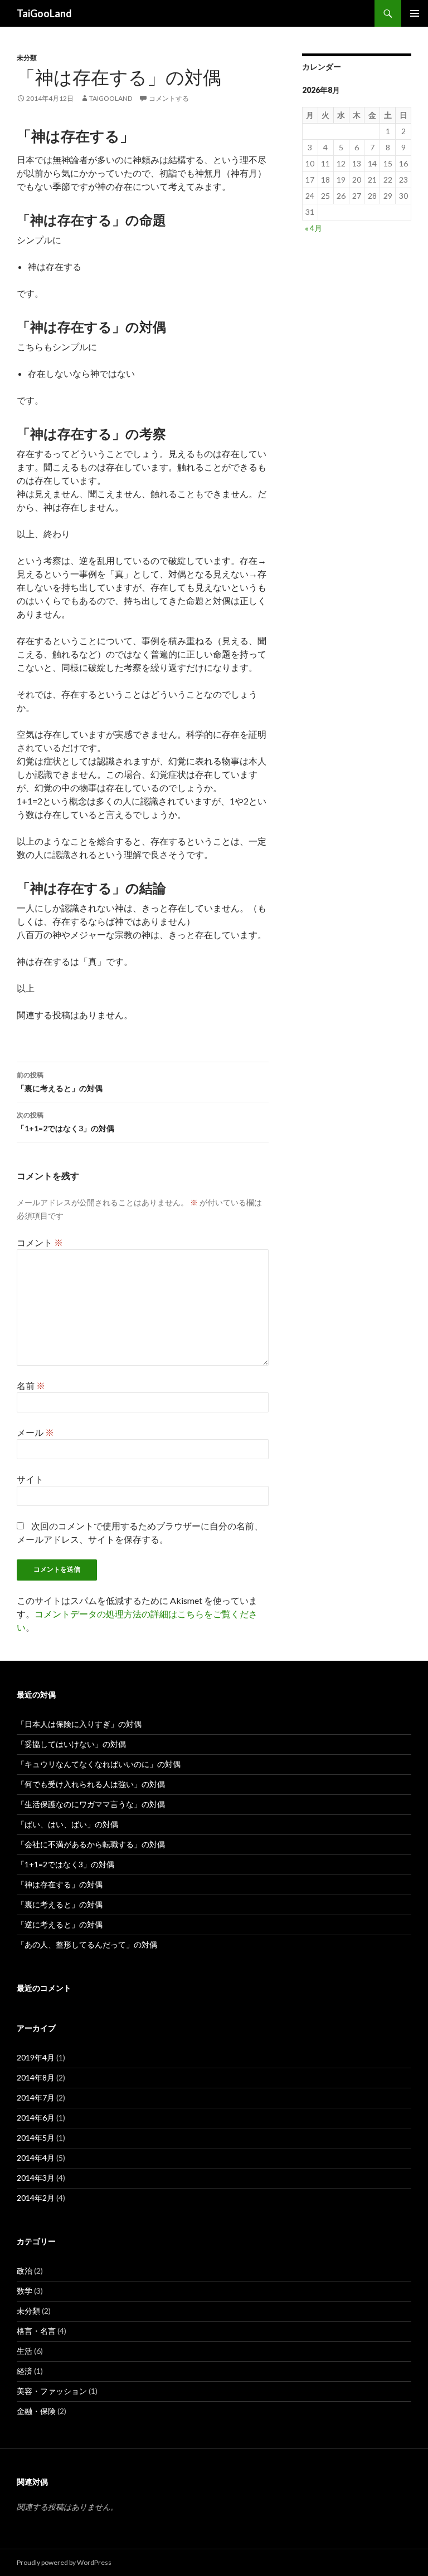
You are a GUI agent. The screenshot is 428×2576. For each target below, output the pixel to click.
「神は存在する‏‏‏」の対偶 (60, 1884)
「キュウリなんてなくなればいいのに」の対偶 (99, 1764)
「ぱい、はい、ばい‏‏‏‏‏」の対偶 (67, 1824)
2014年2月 (36, 2198)
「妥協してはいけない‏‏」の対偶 (71, 1744)
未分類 (27, 58)
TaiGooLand (44, 13)
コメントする (169, 98)
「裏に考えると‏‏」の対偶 (60, 1082)
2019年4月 (36, 2057)
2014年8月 (36, 2077)
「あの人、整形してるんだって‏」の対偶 (87, 1944)
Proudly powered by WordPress (64, 2562)
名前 (31, 1385)
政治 (25, 2271)
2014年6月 (36, 2118)
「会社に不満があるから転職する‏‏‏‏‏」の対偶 (91, 1844)
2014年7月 (36, 2097)
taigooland (111, 98)
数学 (25, 2291)
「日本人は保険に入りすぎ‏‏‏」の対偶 (79, 1724)
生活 (25, 2351)
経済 (25, 2371)
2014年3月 (36, 2178)
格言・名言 (36, 2331)
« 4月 (313, 228)
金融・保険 (36, 2411)
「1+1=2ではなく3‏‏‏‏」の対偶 (65, 1122)
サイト (30, 1479)
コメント (40, 1242)
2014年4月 (36, 2158)
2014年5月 (36, 2138)
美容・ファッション (52, 2391)
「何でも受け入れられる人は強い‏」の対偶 (91, 1784)
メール (35, 1432)
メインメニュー (415, 13)
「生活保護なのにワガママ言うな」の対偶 (91, 1804)
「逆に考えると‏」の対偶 (60, 1924)
